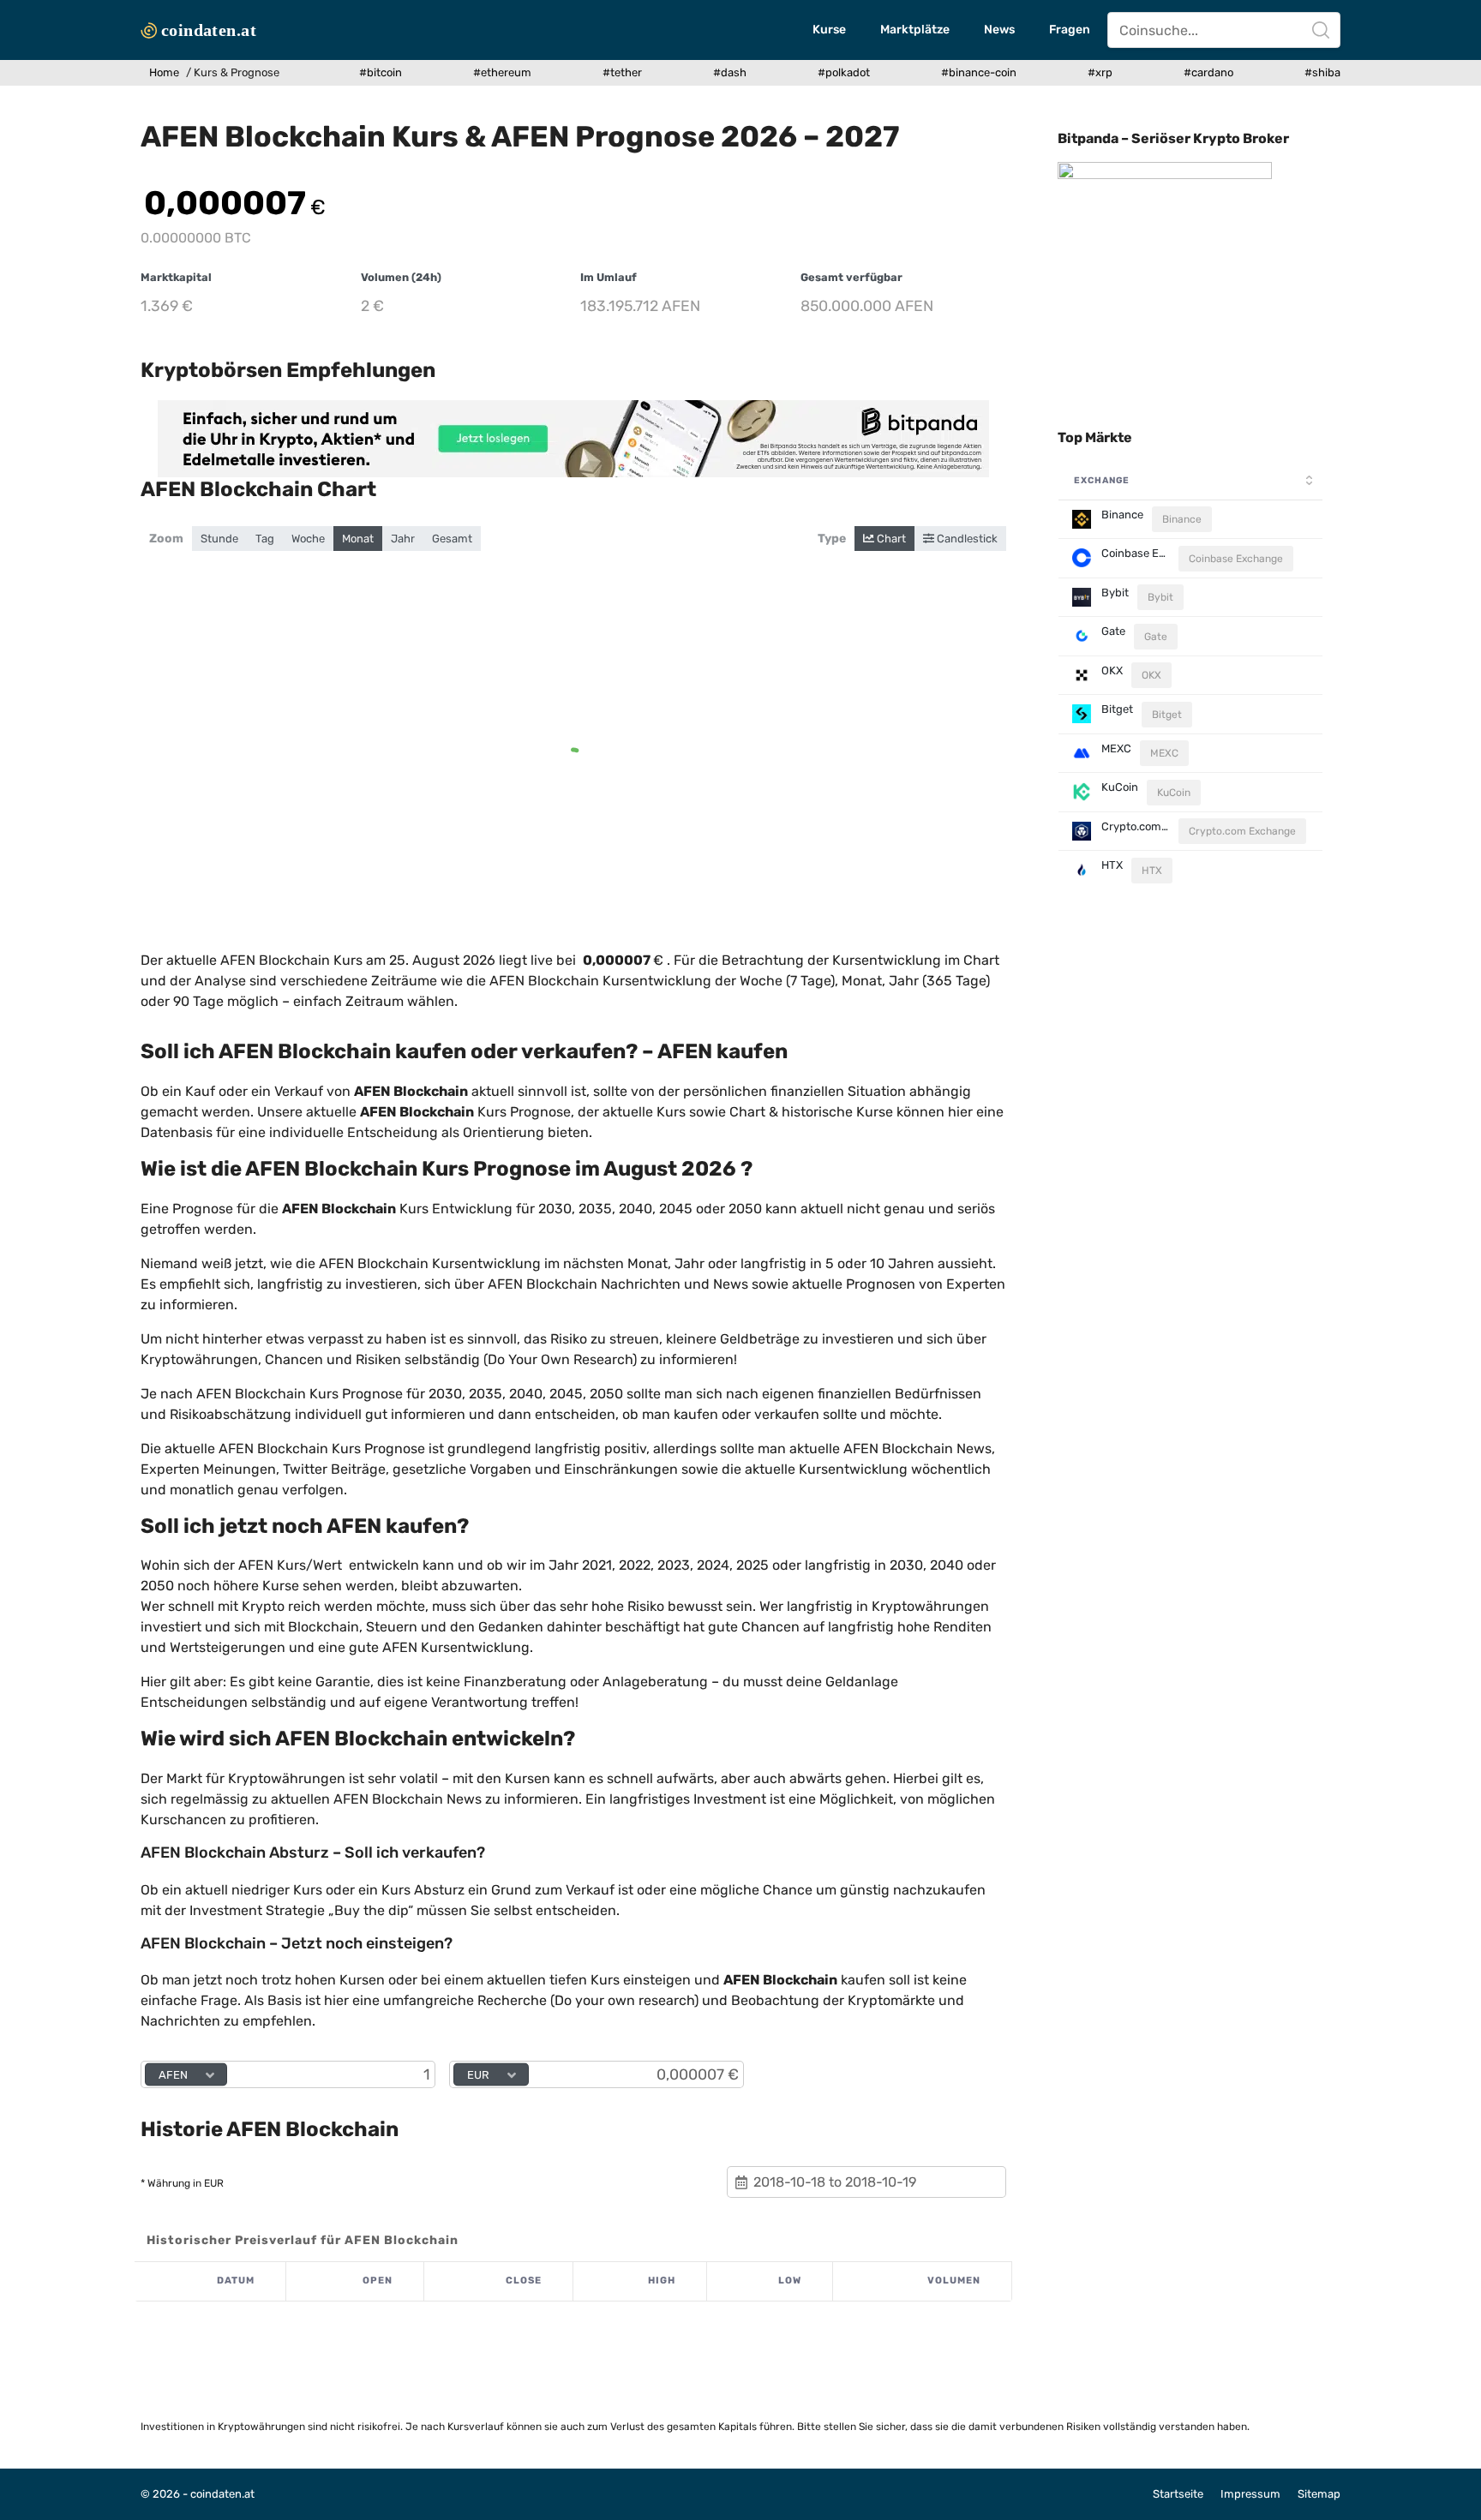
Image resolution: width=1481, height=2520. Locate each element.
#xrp (1100, 72)
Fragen (1070, 30)
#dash (730, 72)
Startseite (1178, 2494)
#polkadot (844, 72)
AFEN (173, 2075)
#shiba (1322, 72)
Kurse (829, 30)
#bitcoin (381, 72)
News (999, 30)
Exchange (1102, 480)
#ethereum (502, 72)
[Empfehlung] (573, 439)
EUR (478, 2075)
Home (164, 72)
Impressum (1250, 2494)
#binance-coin (979, 72)
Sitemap (1319, 2494)
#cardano (1208, 72)
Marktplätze (915, 30)
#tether (622, 72)
